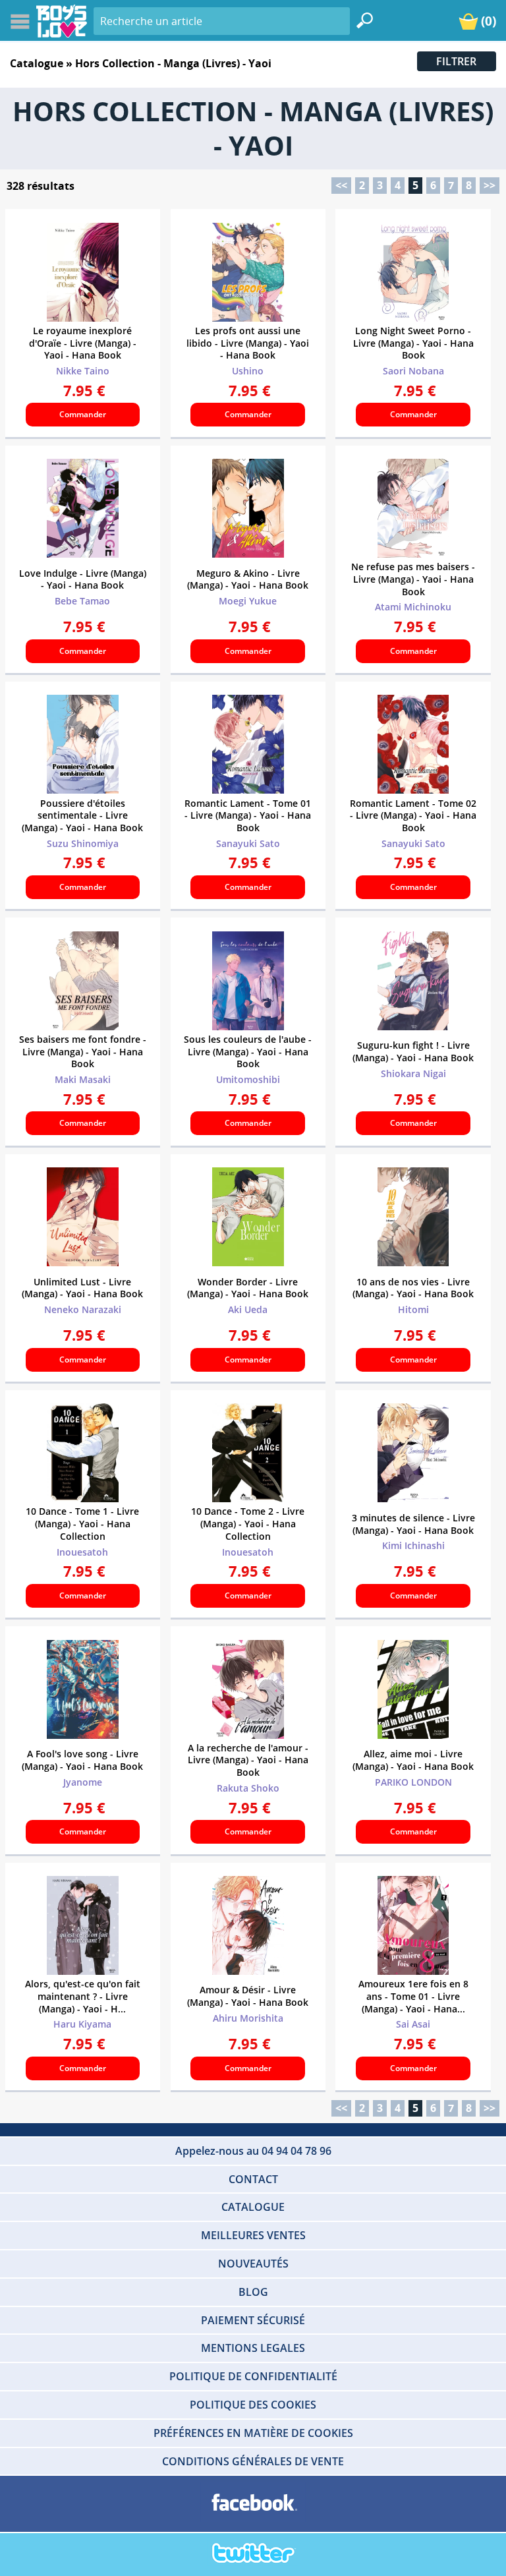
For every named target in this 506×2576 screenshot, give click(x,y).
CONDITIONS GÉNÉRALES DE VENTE (253, 2461)
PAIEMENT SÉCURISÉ (253, 2320)
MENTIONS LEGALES (253, 2348)
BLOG (253, 2292)
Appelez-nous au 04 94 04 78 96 (253, 2151)
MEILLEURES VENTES (253, 2235)
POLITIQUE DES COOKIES (253, 2405)
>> (490, 185)
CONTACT (253, 2179)
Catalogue (37, 63)
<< (341, 185)
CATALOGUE (253, 2207)
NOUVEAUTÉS (253, 2264)
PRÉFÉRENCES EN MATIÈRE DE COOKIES (253, 2433)
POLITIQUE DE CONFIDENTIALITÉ (253, 2376)
